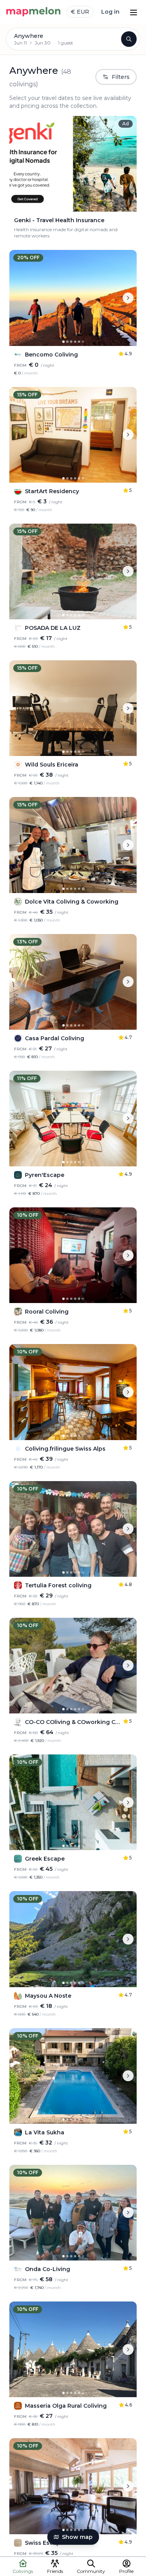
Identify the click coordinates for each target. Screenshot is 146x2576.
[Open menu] (134, 12)
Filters (121, 77)
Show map (77, 2537)
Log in (110, 12)
